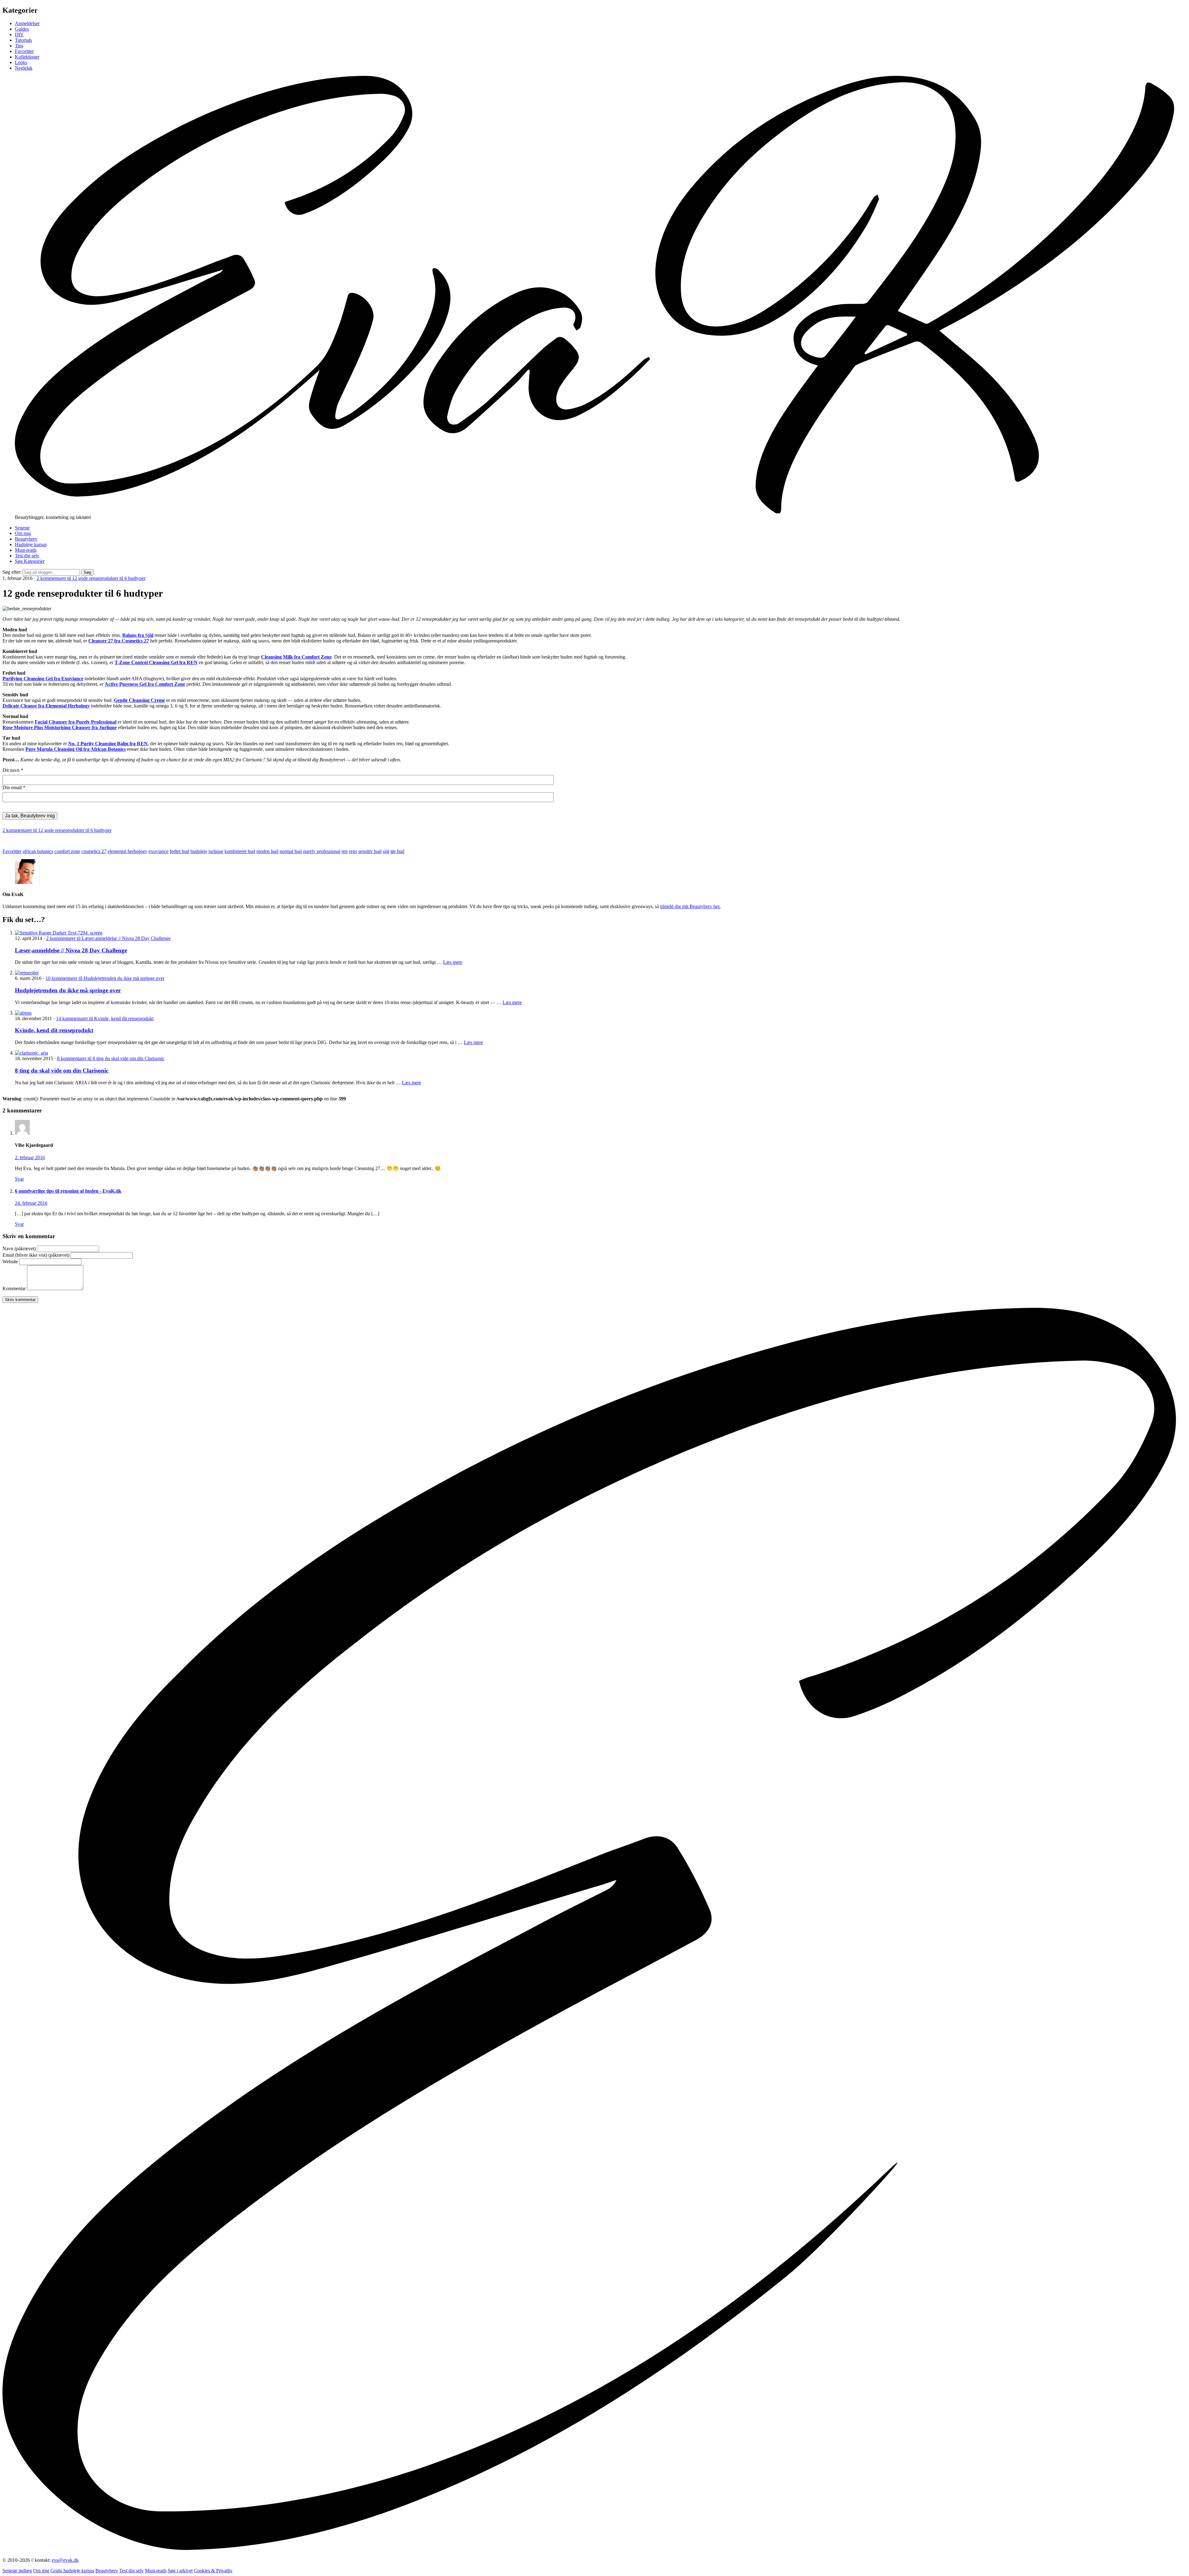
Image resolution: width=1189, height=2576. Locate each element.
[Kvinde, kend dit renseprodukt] (23, 1013)
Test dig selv (27, 556)
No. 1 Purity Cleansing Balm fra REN (108, 744)
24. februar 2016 (31, 1203)
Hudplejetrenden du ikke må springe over (68, 990)
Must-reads (26, 550)
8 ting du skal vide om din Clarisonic (62, 1070)
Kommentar (14, 1288)
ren (345, 851)
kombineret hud (240, 851)
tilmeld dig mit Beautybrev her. (690, 906)
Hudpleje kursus (31, 544)
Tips (19, 46)
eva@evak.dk (65, 2560)
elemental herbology (128, 851)
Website (10, 1262)
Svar (19, 1179)
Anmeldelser (27, 23)
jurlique (216, 851)
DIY (19, 35)
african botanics (38, 851)
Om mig (23, 533)
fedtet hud (179, 851)
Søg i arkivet (180, 2571)
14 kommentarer (105, 1018)
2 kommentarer (91, 578)
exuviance (159, 851)
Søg (87, 572)
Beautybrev (26, 539)
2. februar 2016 (30, 1157)
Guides (22, 29)
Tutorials (23, 40)
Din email (14, 788)
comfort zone (67, 851)
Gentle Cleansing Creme (139, 700)
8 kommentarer (111, 1058)
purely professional (322, 851)
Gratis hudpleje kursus (72, 2571)
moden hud (267, 851)
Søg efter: (12, 572)
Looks (21, 62)
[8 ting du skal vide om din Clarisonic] (31, 1053)
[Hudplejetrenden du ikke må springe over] (27, 973)
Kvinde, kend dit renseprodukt (54, 1030)
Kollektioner (27, 57)
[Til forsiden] (594, 512)
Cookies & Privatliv (213, 2571)
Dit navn (13, 770)
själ (386, 851)
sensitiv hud (370, 851)
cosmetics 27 (94, 851)
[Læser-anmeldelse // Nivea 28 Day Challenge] (59, 933)
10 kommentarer (105, 978)
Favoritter (24, 51)
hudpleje (199, 851)
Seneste (22, 528)
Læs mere (453, 962)
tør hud (397, 851)
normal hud (291, 851)
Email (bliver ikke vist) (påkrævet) (36, 1255)
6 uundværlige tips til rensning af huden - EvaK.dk (68, 1191)
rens (353, 851)
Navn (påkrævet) (19, 1249)
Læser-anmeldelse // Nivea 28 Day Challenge (71, 950)
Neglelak (24, 68)
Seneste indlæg (17, 2571)
